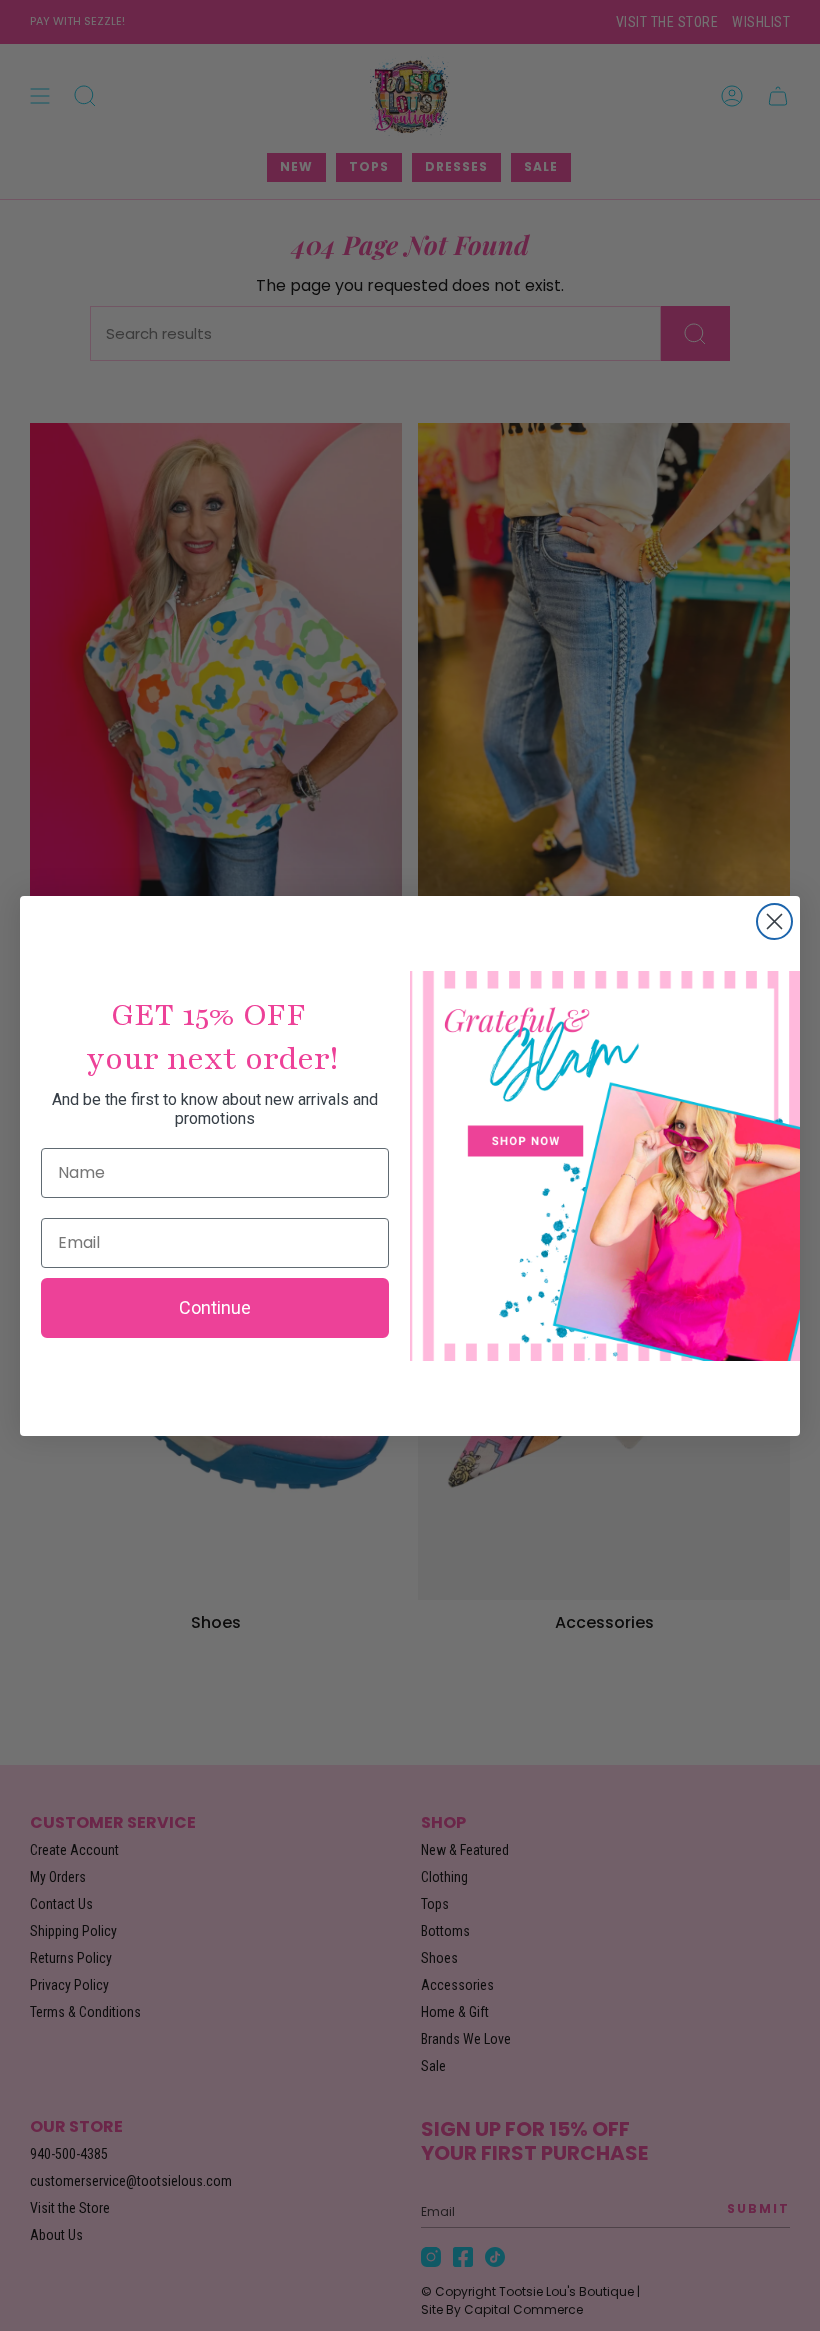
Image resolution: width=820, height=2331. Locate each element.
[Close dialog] (774, 921)
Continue (215, 1307)
